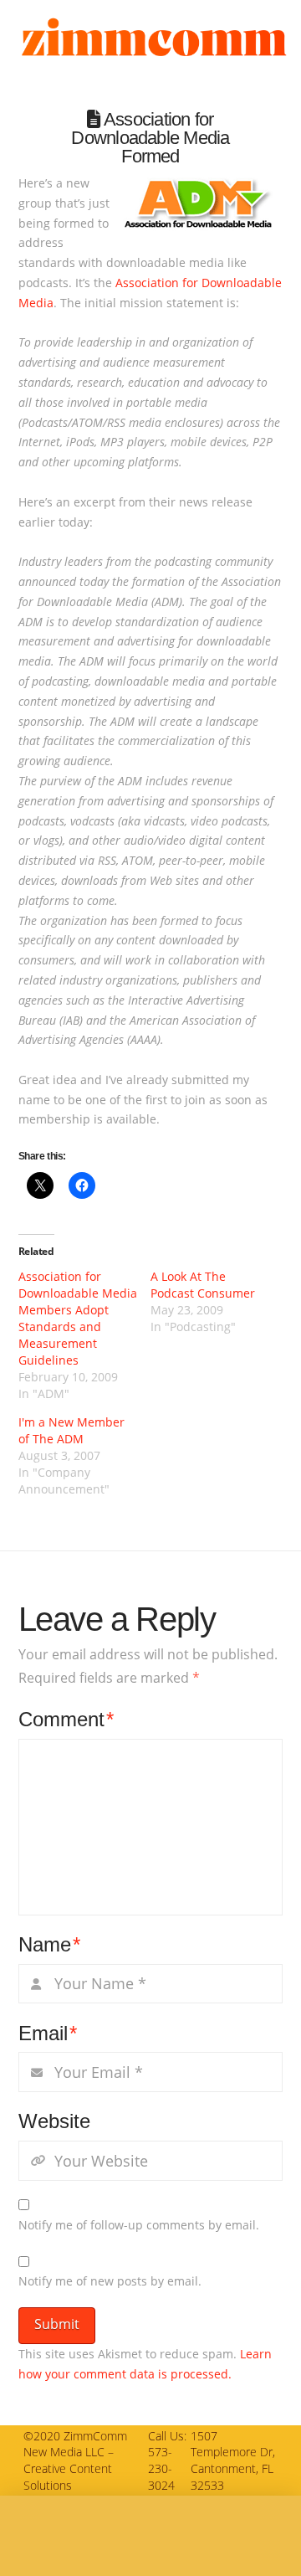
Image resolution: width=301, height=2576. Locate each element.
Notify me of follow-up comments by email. (139, 2225)
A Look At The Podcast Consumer (203, 1285)
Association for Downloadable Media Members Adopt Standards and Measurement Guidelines (78, 1318)
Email (48, 2033)
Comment (66, 1719)
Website (54, 2121)
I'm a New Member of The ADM (71, 1430)
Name (50, 1944)
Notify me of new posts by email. (110, 2281)
